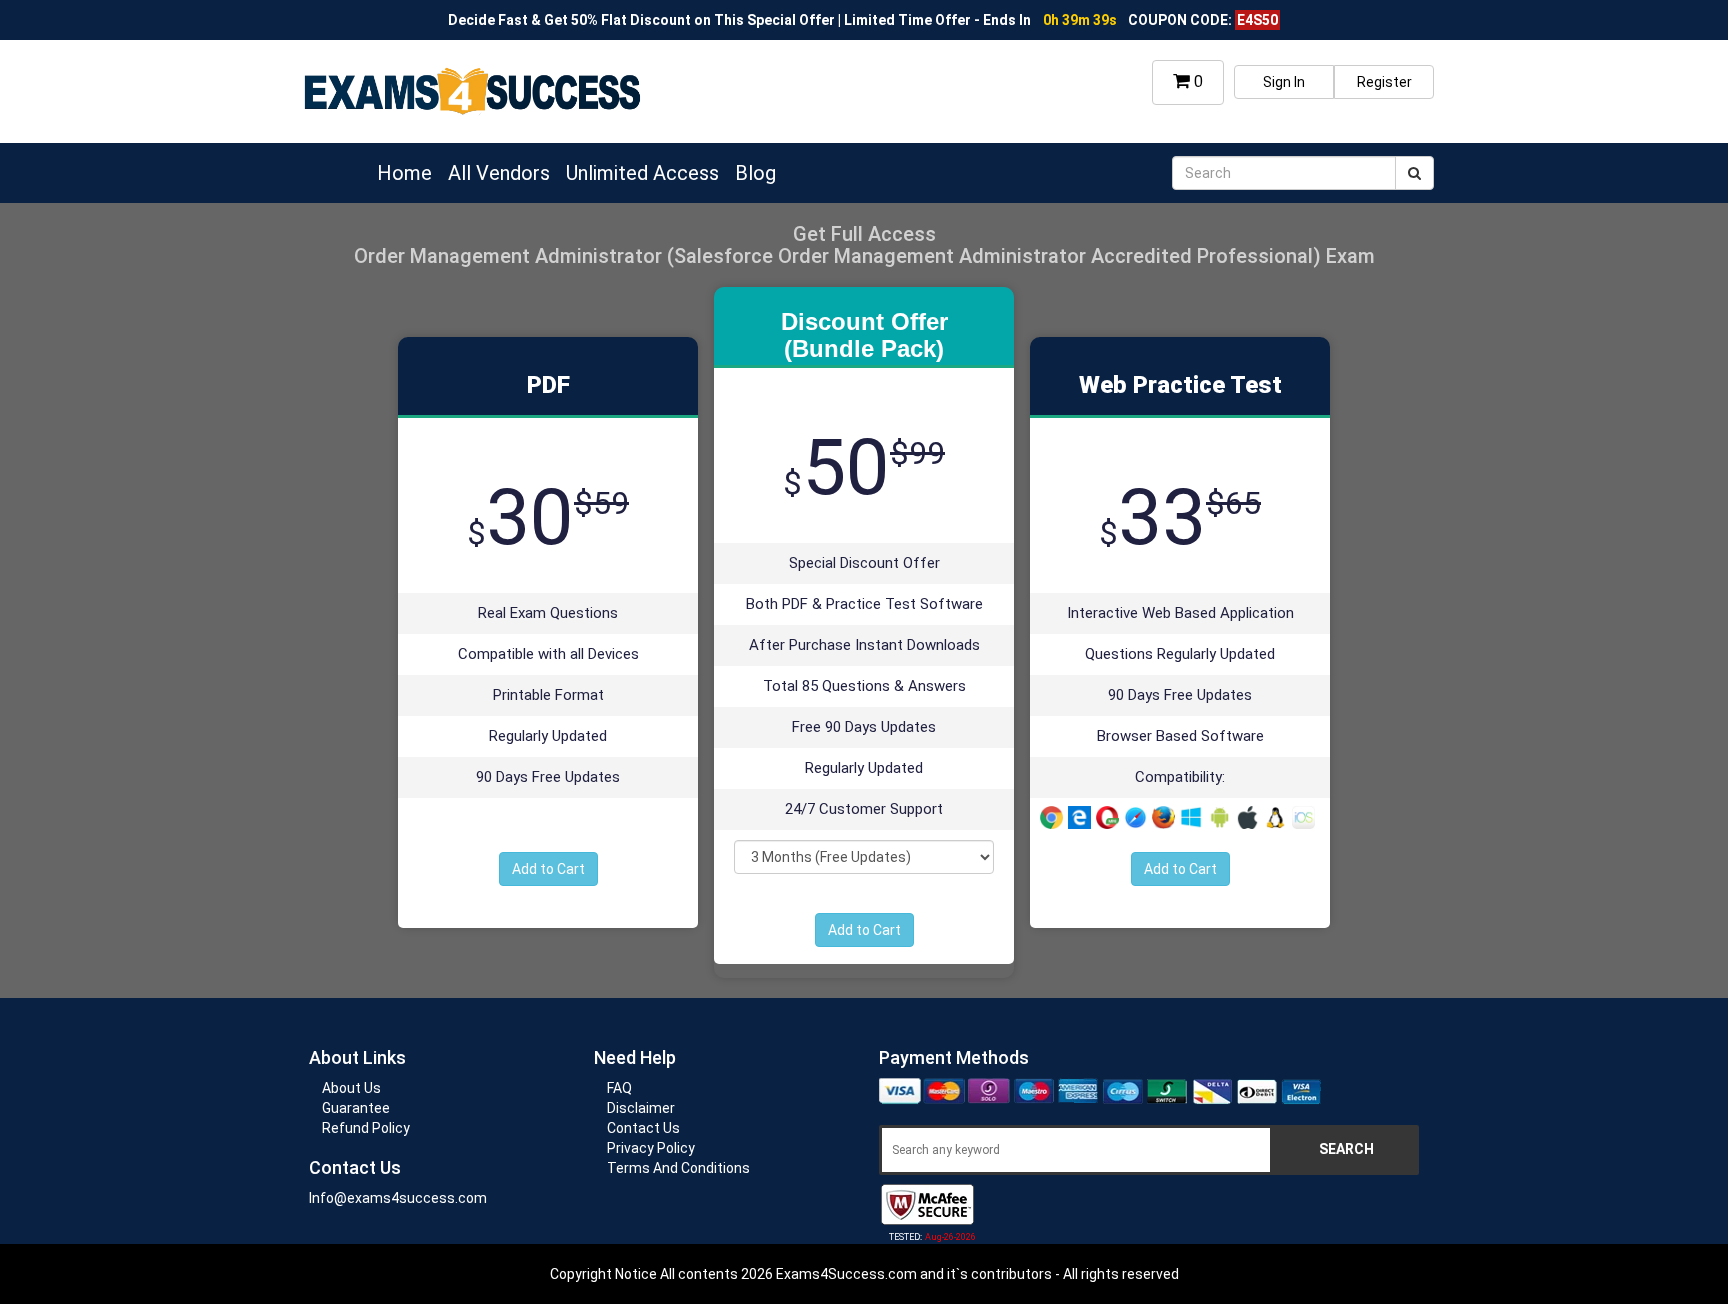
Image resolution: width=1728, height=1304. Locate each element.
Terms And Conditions (678, 1168)
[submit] (1414, 173)
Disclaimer (641, 1108)
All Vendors (499, 173)
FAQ (619, 1088)
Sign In (1284, 82)
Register (1384, 82)
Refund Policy (366, 1128)
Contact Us (643, 1128)
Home (404, 173)
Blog (755, 173)
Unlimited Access (642, 173)
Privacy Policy (651, 1148)
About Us (351, 1088)
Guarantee (356, 1108)
